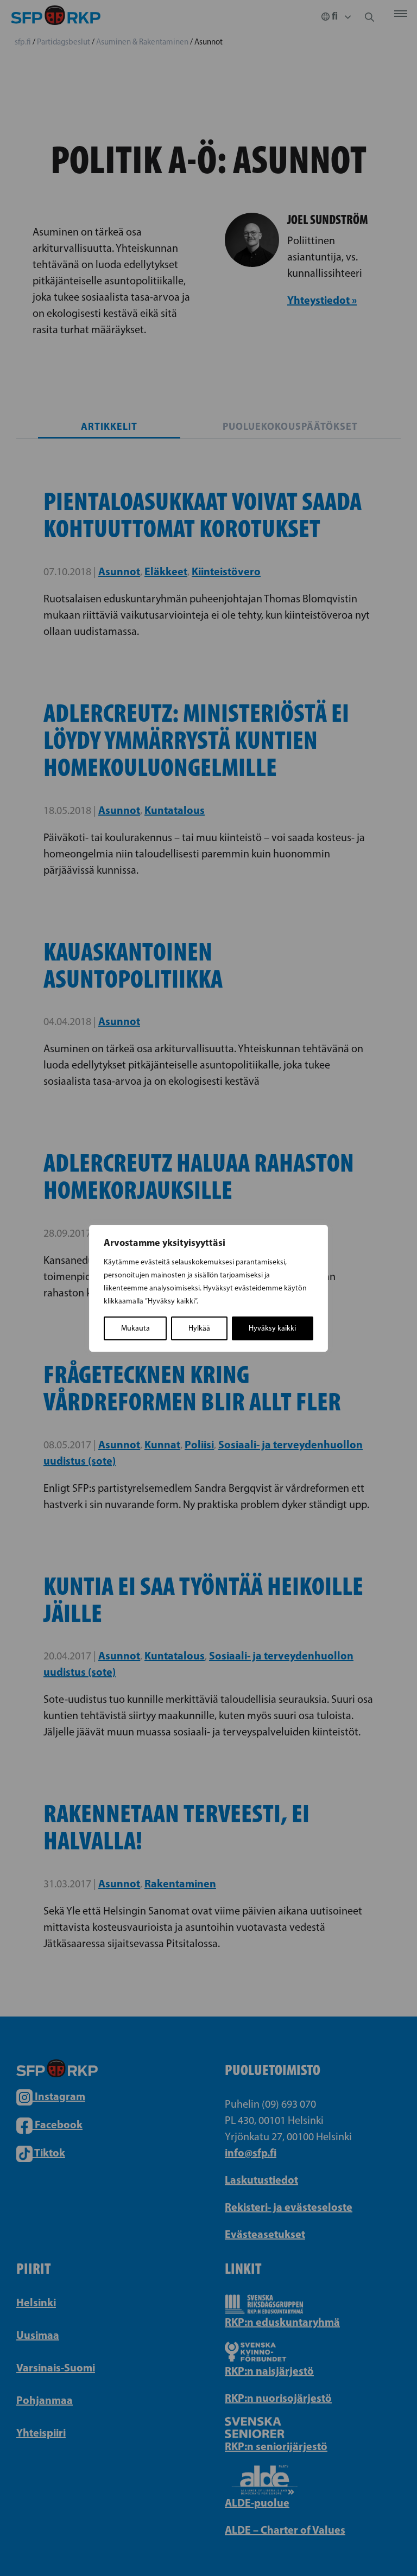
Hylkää (199, 1328)
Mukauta (135, 1328)
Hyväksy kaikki (272, 1328)
